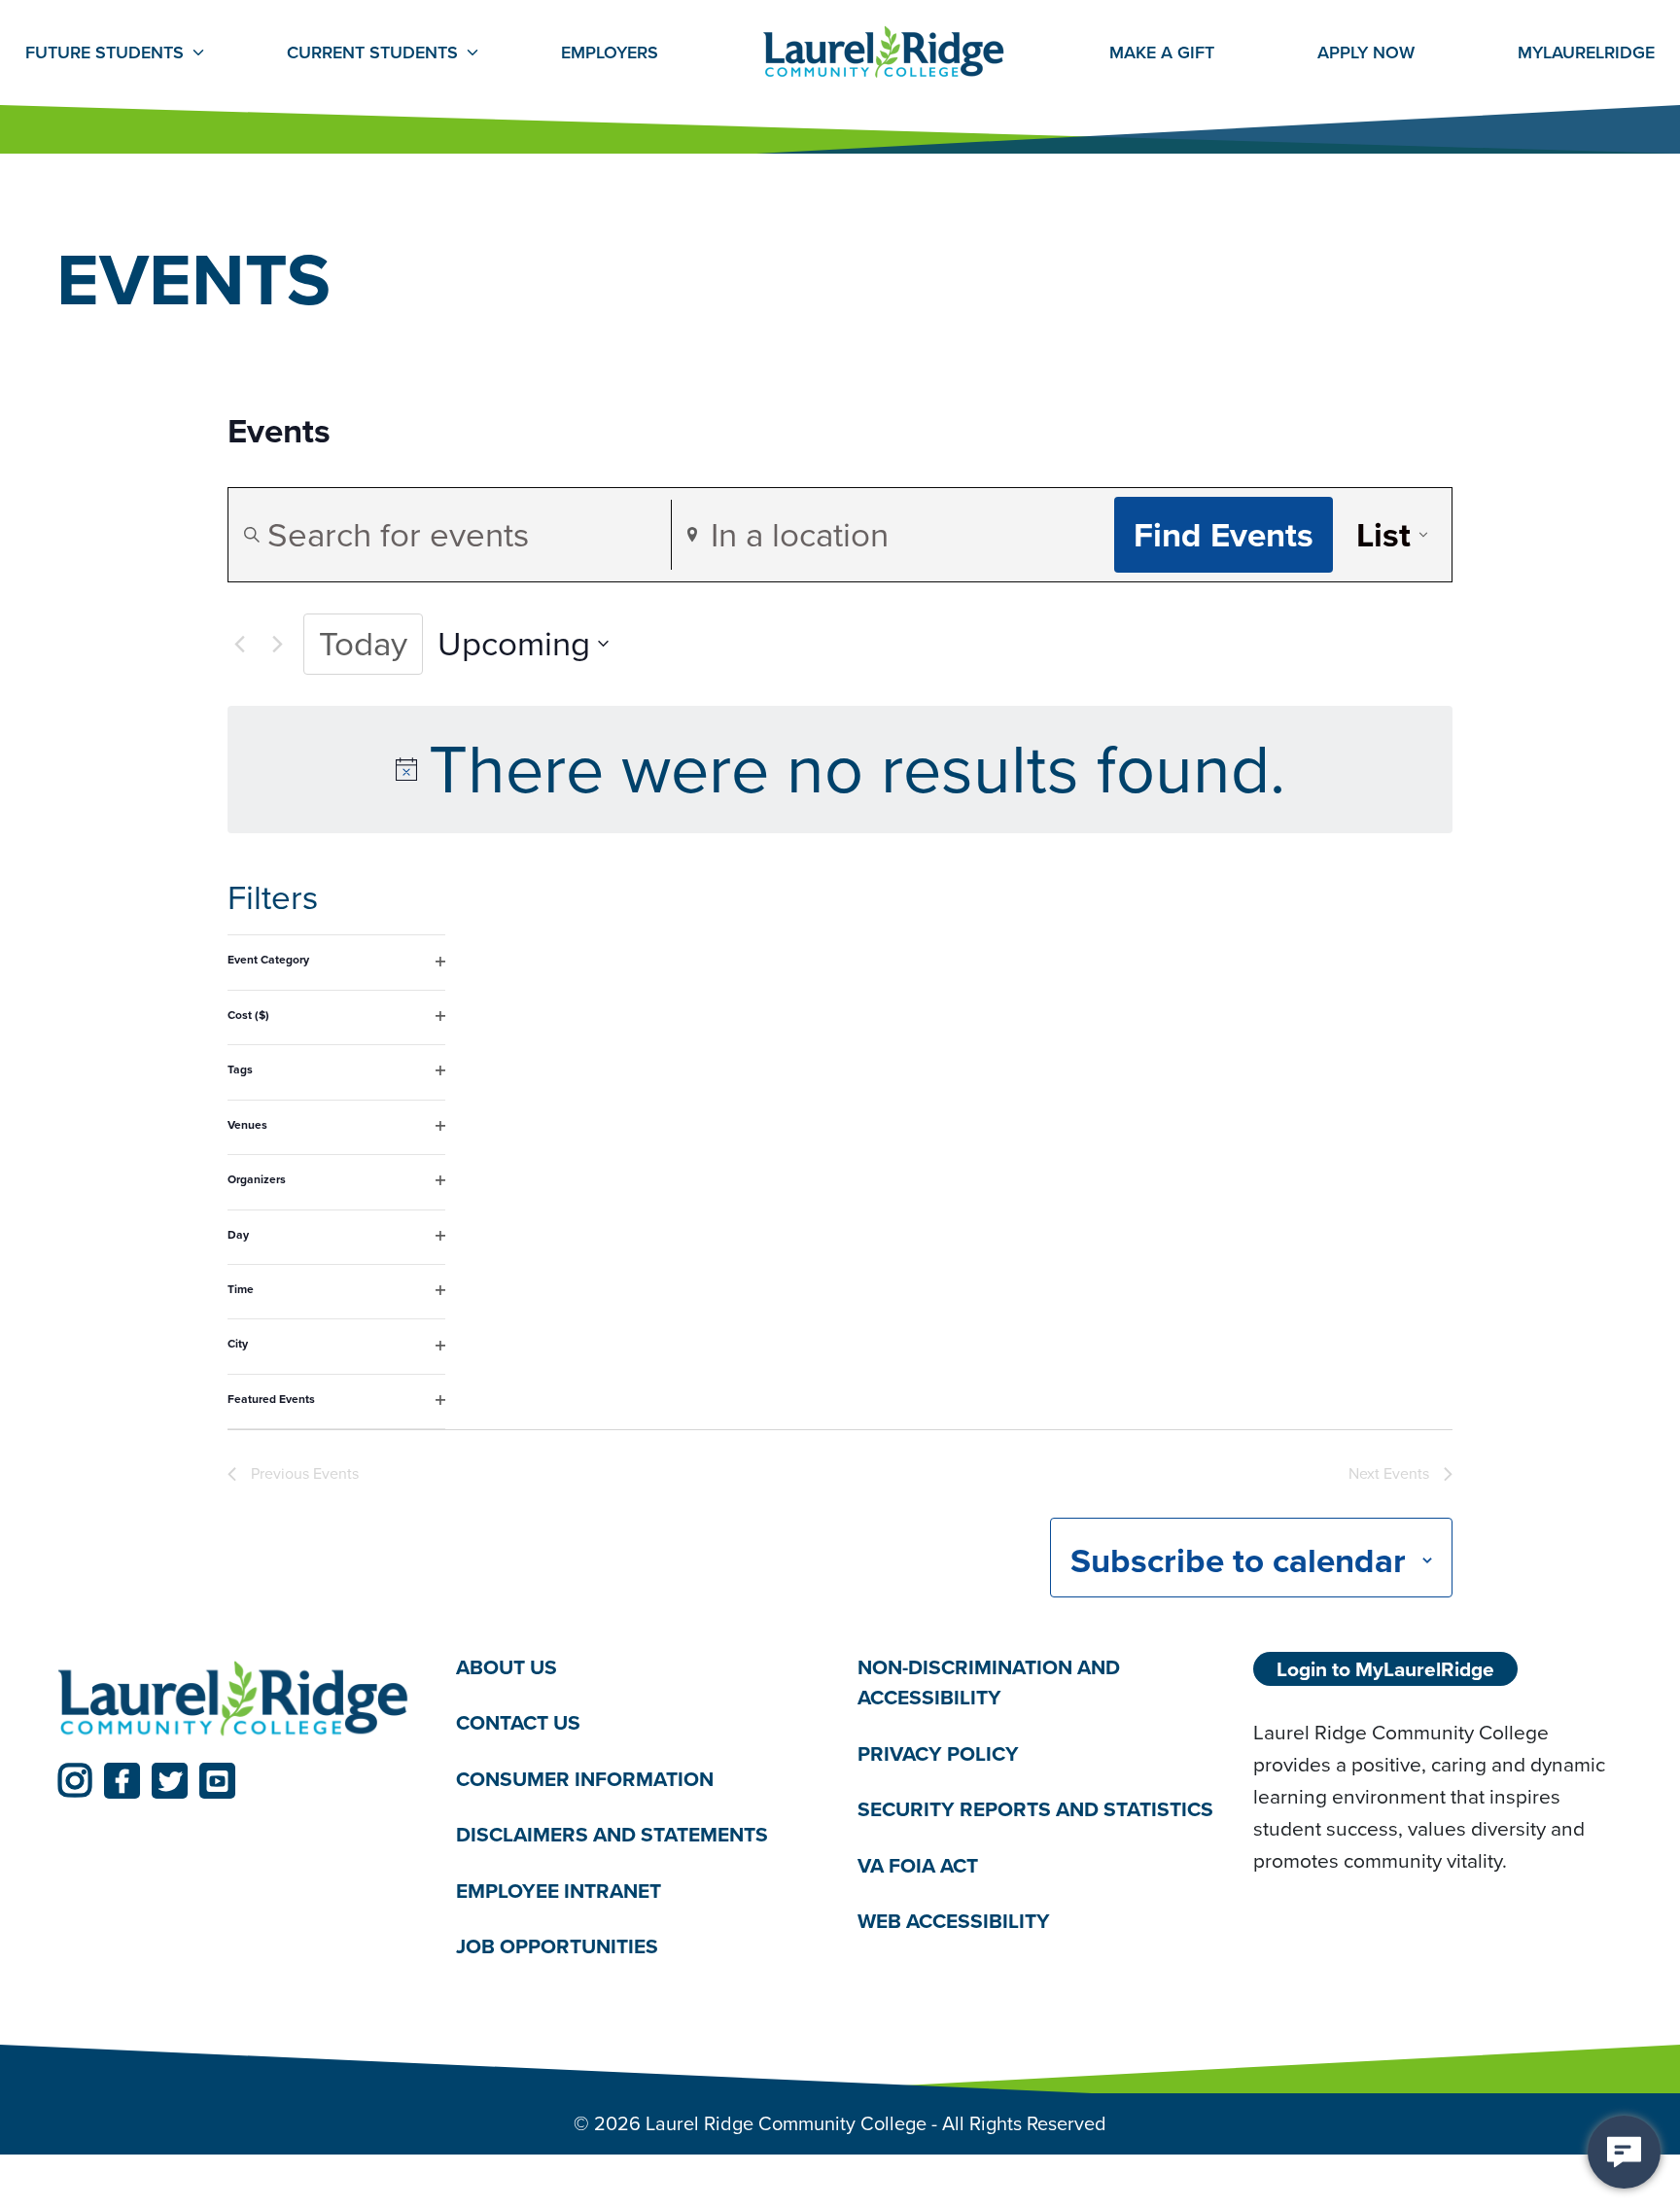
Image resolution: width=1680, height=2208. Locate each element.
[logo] (233, 1700)
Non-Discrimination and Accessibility (989, 1682)
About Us (507, 1667)
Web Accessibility (954, 1921)
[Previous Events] (239, 644)
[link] (74, 1781)
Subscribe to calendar (1238, 1560)
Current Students (372, 53)
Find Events (1224, 535)
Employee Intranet (559, 1891)
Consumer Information (585, 1779)
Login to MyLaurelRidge (1385, 1669)
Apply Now (1366, 53)
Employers (610, 53)
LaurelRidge (1586, 53)
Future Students (105, 53)
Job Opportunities (557, 1946)
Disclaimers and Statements (612, 1834)
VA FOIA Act (918, 1865)
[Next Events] (277, 644)
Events (279, 432)
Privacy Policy (938, 1753)
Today (363, 644)
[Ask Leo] (1624, 2152)
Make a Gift (1162, 53)
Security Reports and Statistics (1035, 1809)
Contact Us (518, 1722)
